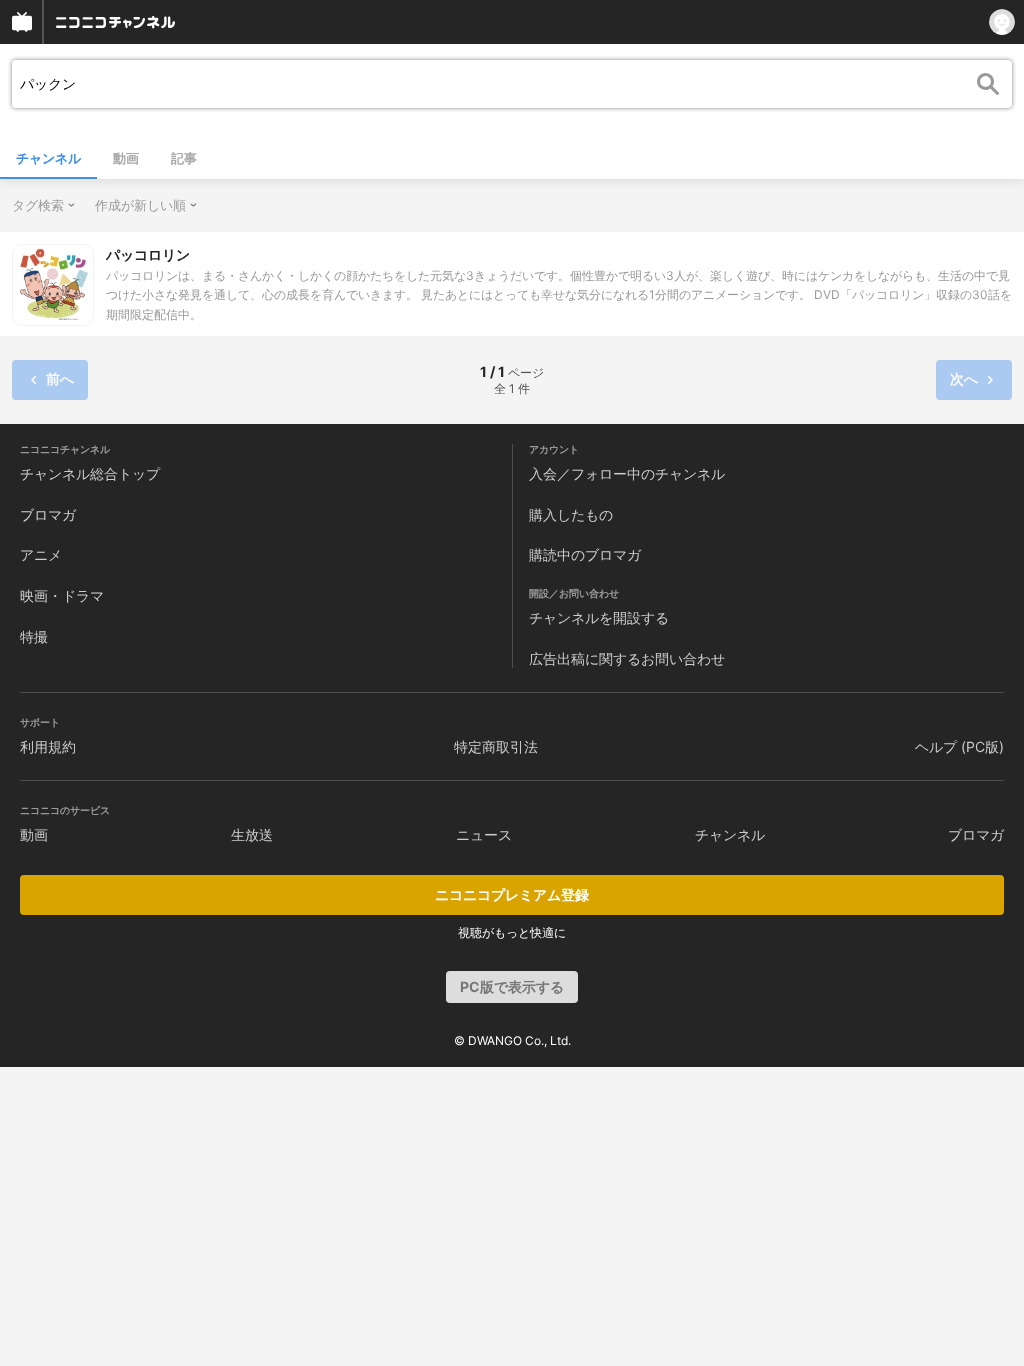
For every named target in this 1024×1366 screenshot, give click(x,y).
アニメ (41, 554)
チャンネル (48, 158)
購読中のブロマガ (585, 554)
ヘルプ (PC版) (959, 746)
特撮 (34, 636)
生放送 (252, 834)
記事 (184, 158)
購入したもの (571, 514)
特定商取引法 (496, 746)
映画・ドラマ (62, 595)
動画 (126, 158)
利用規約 (48, 746)
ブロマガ (48, 514)
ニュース (484, 834)
